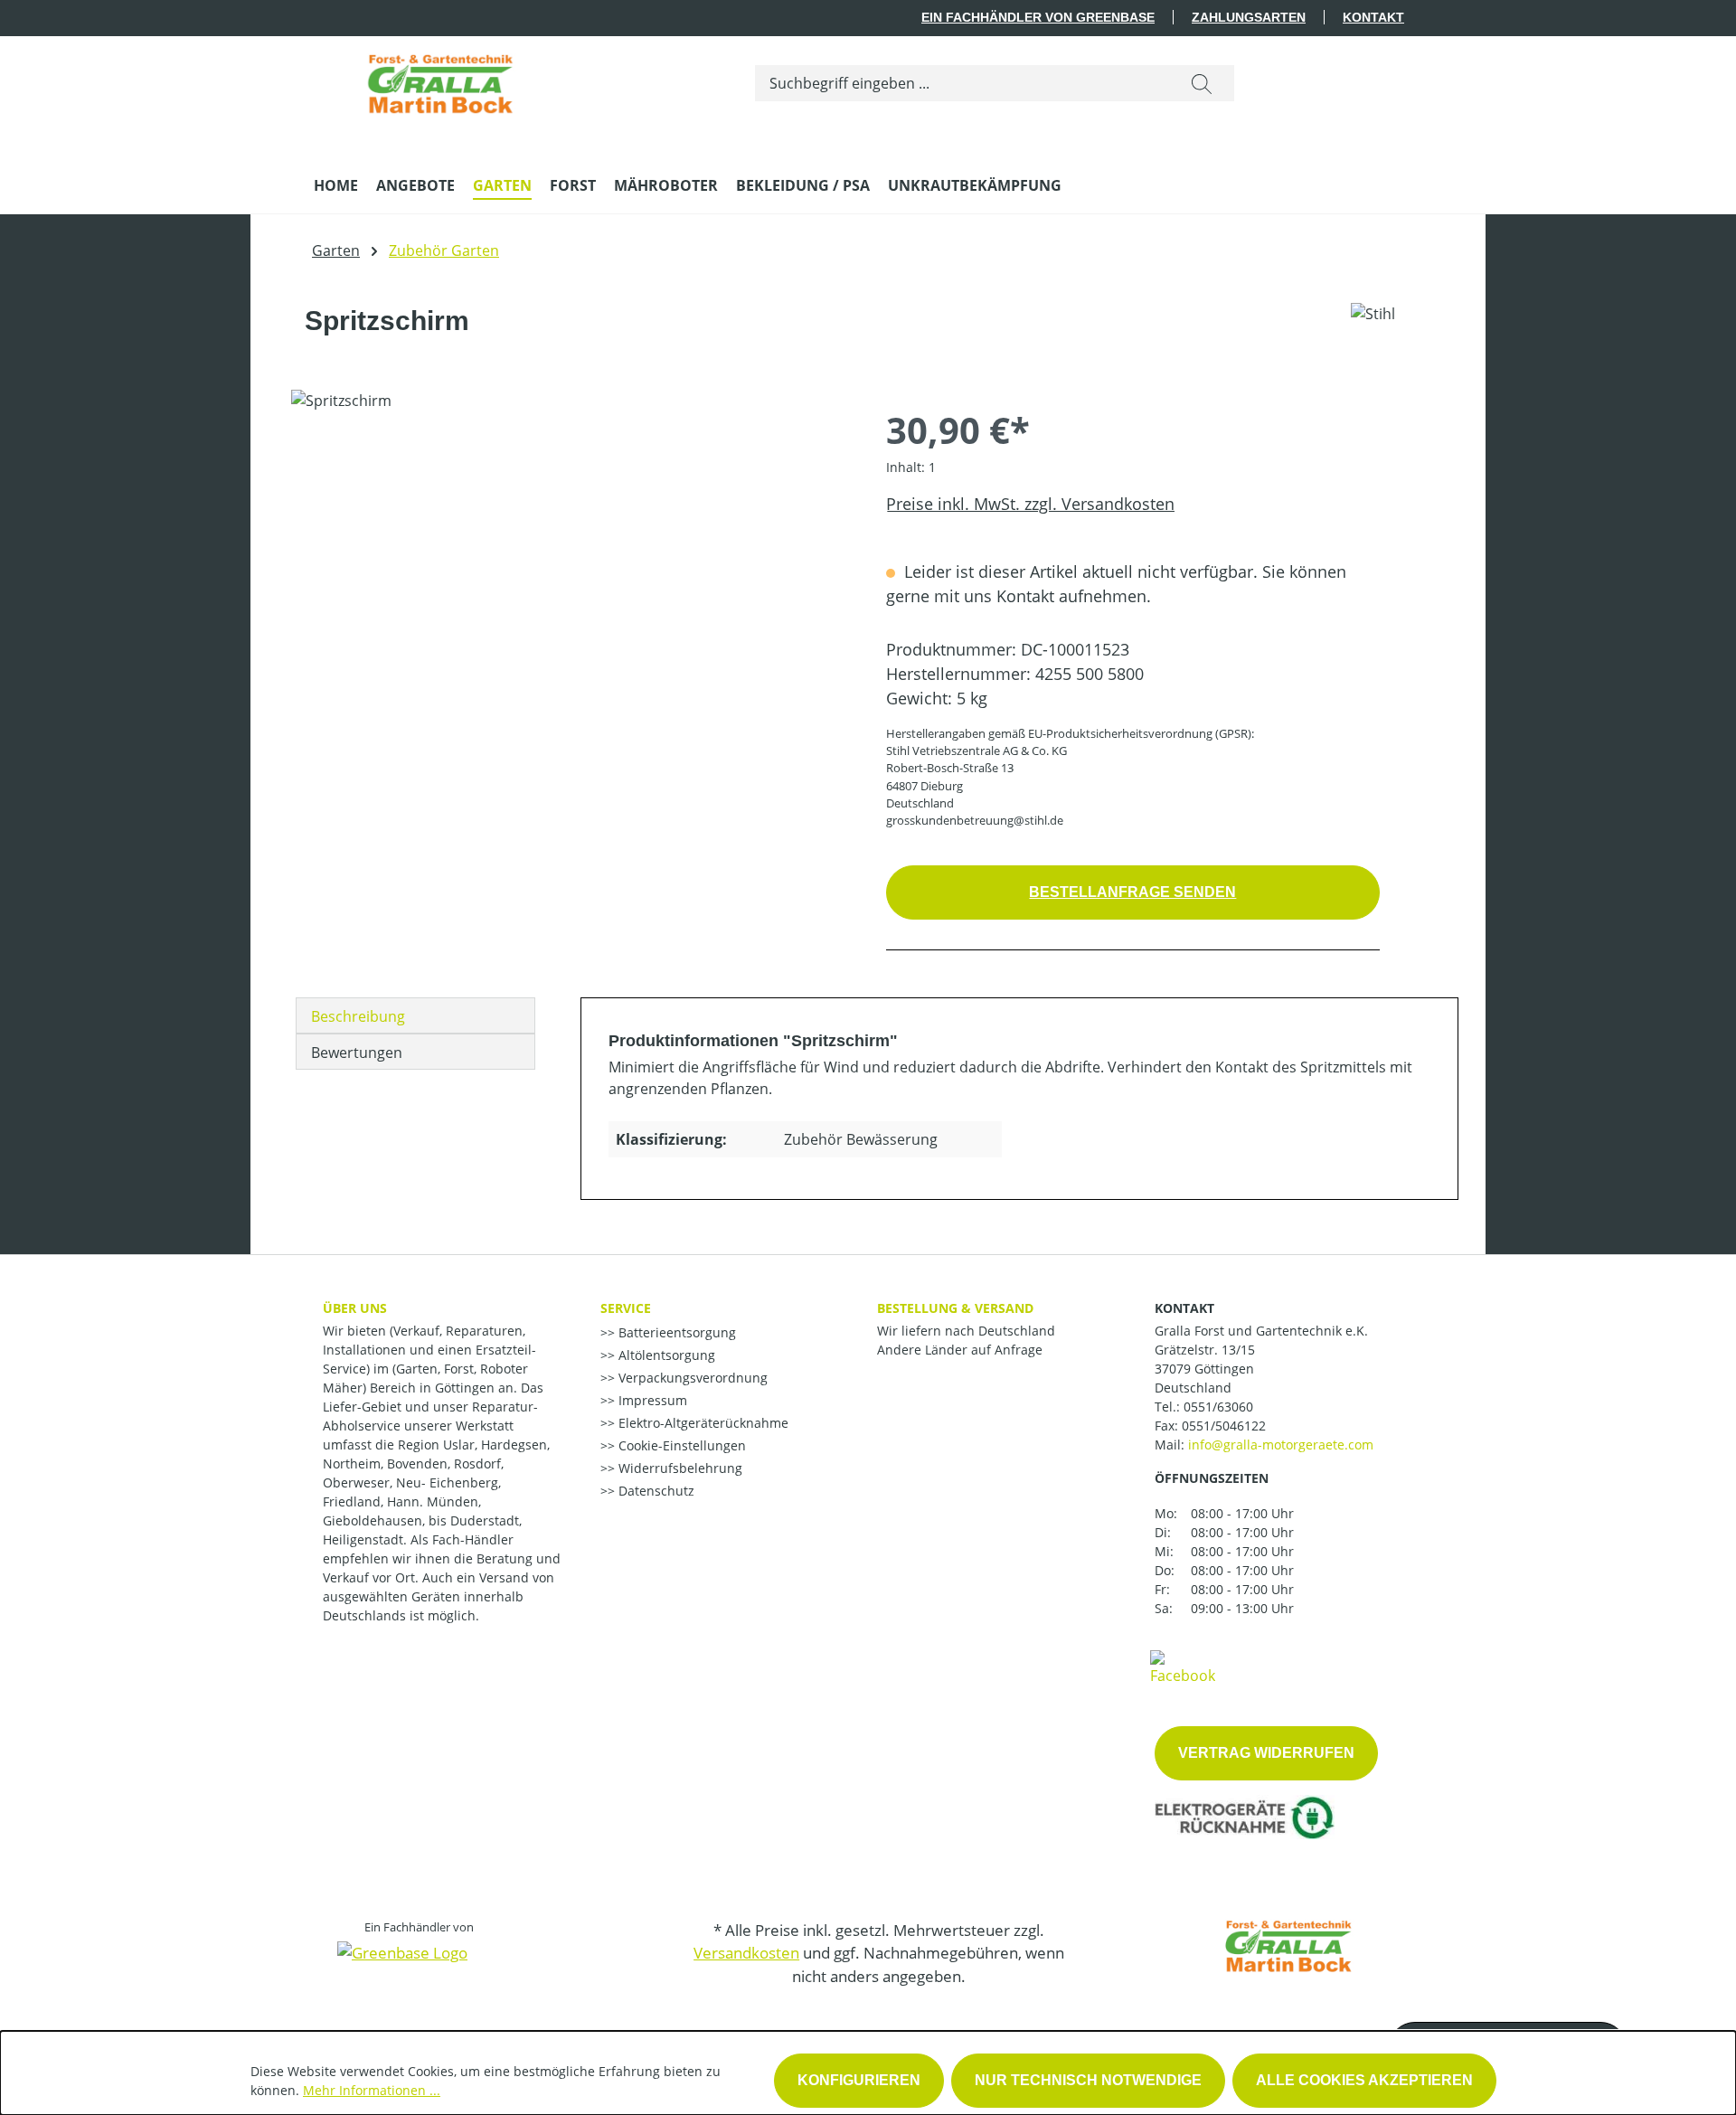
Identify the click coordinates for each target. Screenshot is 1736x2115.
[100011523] (570, 584)
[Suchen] (1202, 83)
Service (626, 1308)
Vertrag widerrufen (1266, 1753)
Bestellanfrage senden (1132, 892)
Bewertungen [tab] (357, 1053)
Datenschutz (655, 1491)
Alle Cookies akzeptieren (1364, 2080)
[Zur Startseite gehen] (440, 80)
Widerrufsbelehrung (679, 1468)
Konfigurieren (859, 2080)
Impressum (651, 1400)
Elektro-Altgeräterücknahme (702, 1423)
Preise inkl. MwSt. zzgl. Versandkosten (1030, 504)
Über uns (355, 1308)
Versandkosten (746, 1953)
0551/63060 (1218, 1407)
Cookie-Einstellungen (680, 1445)
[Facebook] (1183, 1667)
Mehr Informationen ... (372, 2090)
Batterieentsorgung (675, 1332)
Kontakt (1373, 17)
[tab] (415, 1015)
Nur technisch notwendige (1088, 2080)
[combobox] (962, 83)
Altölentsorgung (665, 1355)
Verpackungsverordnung (691, 1378)
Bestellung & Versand (955, 1308)
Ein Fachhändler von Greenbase (1038, 17)
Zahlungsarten (1249, 17)
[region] (571, 584)
